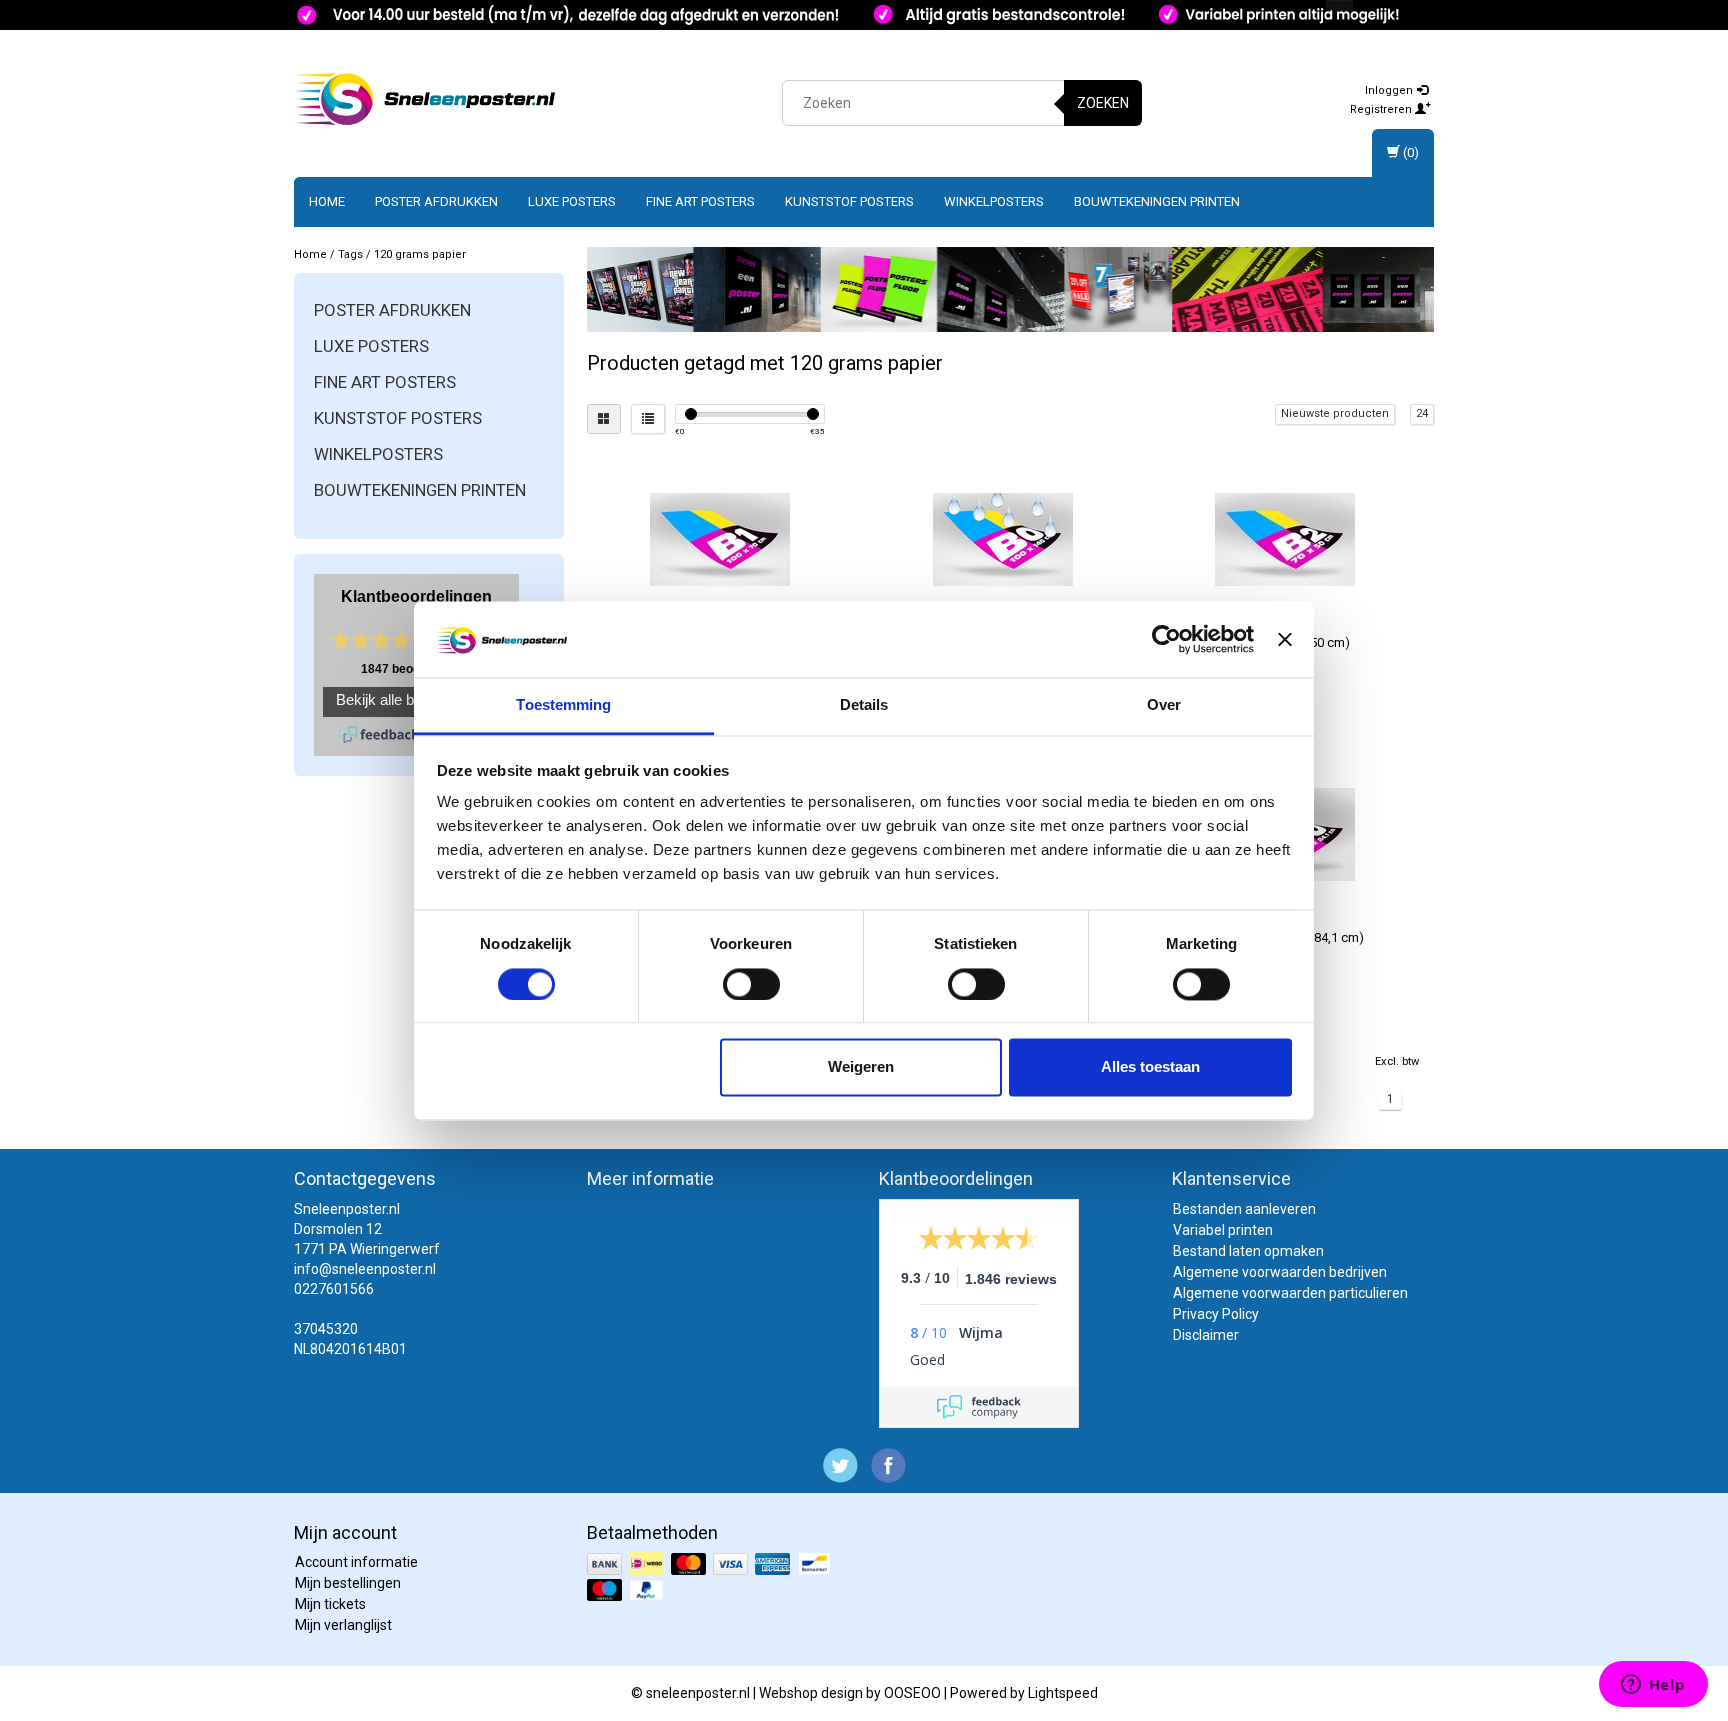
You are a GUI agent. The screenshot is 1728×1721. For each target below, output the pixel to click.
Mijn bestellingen (348, 1583)
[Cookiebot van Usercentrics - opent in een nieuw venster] (1166, 639)
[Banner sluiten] (1285, 639)
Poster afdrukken (436, 201)
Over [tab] (1164, 705)
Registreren (1382, 109)
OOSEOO (912, 1693)
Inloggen (1390, 90)
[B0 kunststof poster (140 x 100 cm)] (1002, 539)
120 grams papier (420, 254)
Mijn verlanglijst (343, 1625)
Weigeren (861, 1067)
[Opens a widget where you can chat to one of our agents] (1653, 1686)
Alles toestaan (1150, 1067)
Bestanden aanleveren (1244, 1209)
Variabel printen (1223, 1230)
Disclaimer (1206, 1335)
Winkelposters (994, 201)
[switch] (751, 984)
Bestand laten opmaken (1248, 1251)
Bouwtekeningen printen (1157, 201)
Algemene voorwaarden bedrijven (1280, 1272)
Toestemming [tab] (563, 705)
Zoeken (1103, 103)
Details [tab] (864, 705)
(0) (1409, 152)
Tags (350, 254)
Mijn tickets (330, 1604)
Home (327, 201)
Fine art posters (700, 201)
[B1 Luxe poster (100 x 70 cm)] (720, 539)
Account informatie (356, 1562)
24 (1422, 413)
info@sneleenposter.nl (365, 1269)
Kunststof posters (849, 201)
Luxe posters (572, 201)
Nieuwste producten (1335, 413)
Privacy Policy (1216, 1314)
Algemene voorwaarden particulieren (1290, 1293)
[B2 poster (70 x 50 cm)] (1284, 539)
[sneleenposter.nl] (425, 100)
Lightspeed (1063, 1693)
